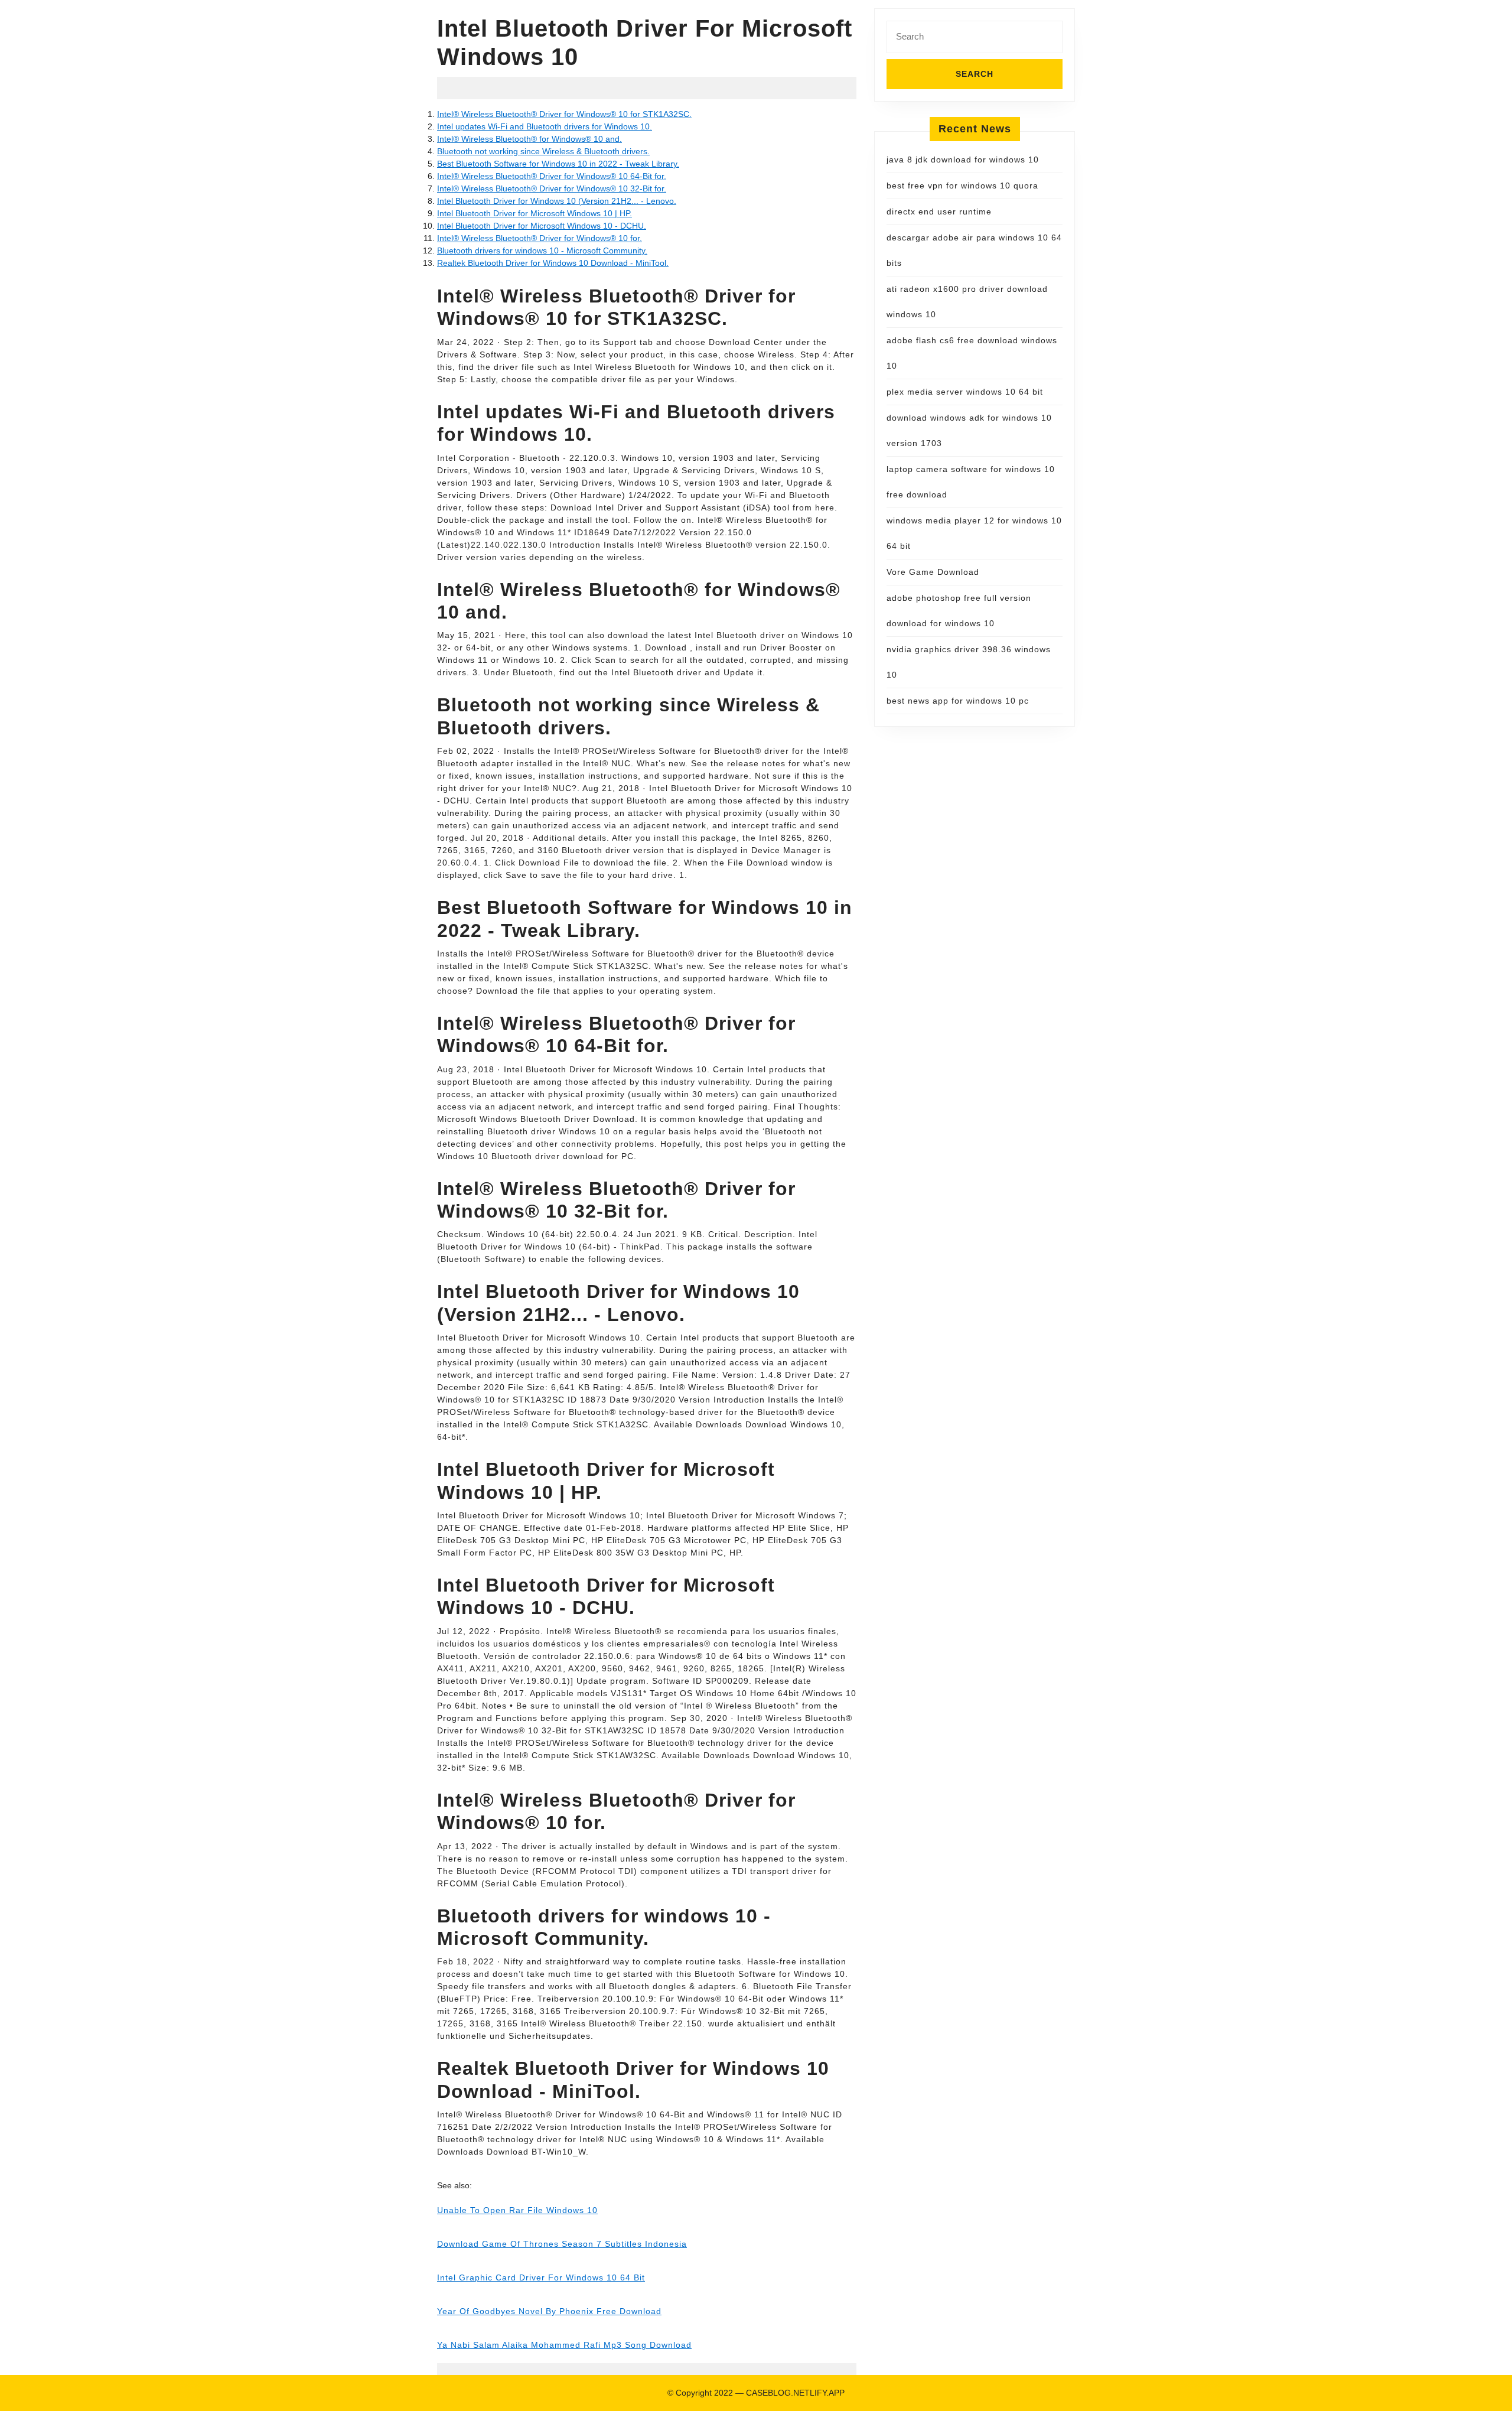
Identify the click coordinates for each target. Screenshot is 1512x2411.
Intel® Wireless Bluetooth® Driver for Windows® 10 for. (540, 238)
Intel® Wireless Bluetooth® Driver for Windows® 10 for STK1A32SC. (564, 114)
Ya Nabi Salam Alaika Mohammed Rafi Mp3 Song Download (564, 2345)
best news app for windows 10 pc (958, 701)
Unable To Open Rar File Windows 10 (517, 2210)
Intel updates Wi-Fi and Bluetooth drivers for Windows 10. (545, 126)
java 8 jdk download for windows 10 (963, 160)
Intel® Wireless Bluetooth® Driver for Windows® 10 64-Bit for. (552, 176)
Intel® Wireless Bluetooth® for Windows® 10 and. (529, 139)
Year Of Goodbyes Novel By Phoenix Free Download (549, 2311)
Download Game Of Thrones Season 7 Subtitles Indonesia (562, 2244)
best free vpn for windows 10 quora (962, 186)
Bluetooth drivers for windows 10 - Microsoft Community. (542, 250)
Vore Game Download (933, 572)
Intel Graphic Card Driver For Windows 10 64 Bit (541, 2277)
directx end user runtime (939, 212)
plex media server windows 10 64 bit (965, 392)
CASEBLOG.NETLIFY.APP (795, 2393)
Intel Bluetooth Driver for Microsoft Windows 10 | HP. (535, 213)
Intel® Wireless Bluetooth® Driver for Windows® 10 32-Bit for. (552, 188)
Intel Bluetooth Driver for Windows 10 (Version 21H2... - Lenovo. (557, 201)
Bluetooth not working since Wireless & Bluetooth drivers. (543, 151)
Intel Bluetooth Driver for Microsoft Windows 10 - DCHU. (542, 226)
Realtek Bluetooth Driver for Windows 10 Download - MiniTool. (553, 263)
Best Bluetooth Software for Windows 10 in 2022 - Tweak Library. (558, 164)
